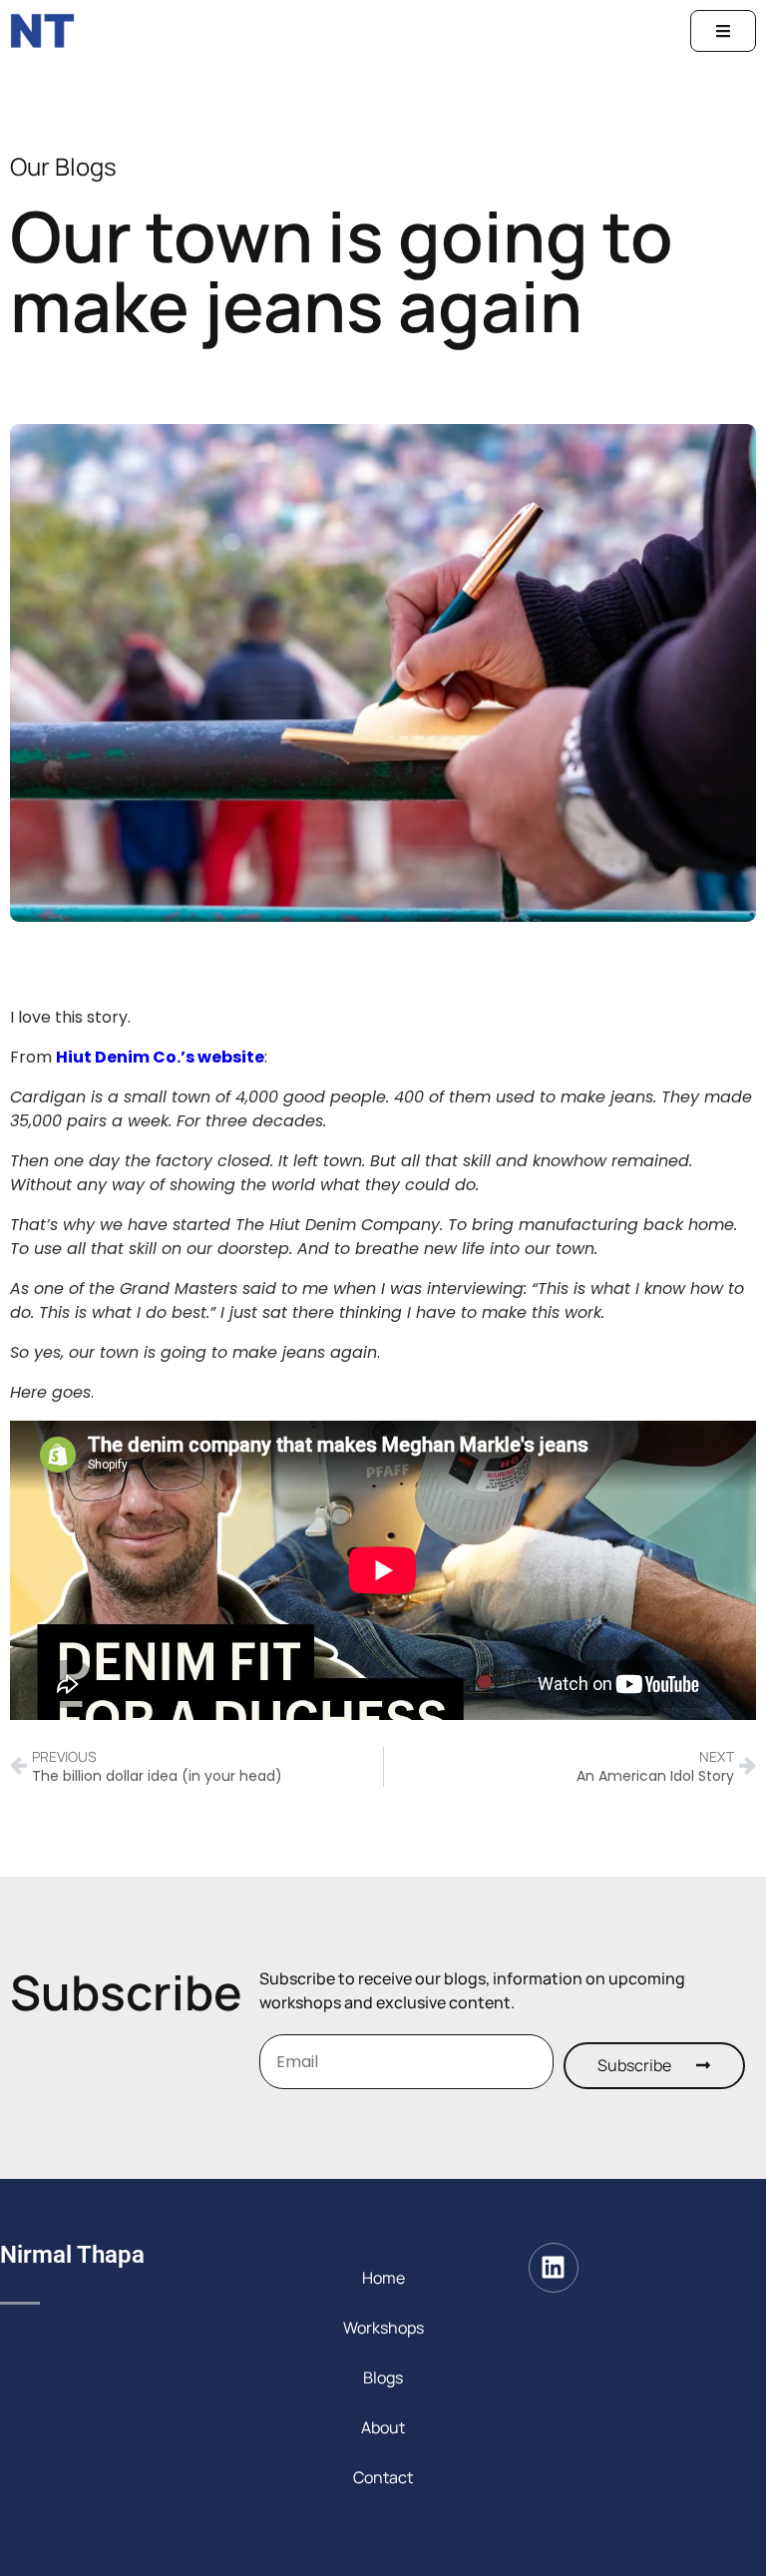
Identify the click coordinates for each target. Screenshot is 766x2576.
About (383, 2427)
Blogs (383, 2377)
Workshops (383, 2328)
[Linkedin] (554, 2268)
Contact (383, 2477)
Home (383, 2278)
